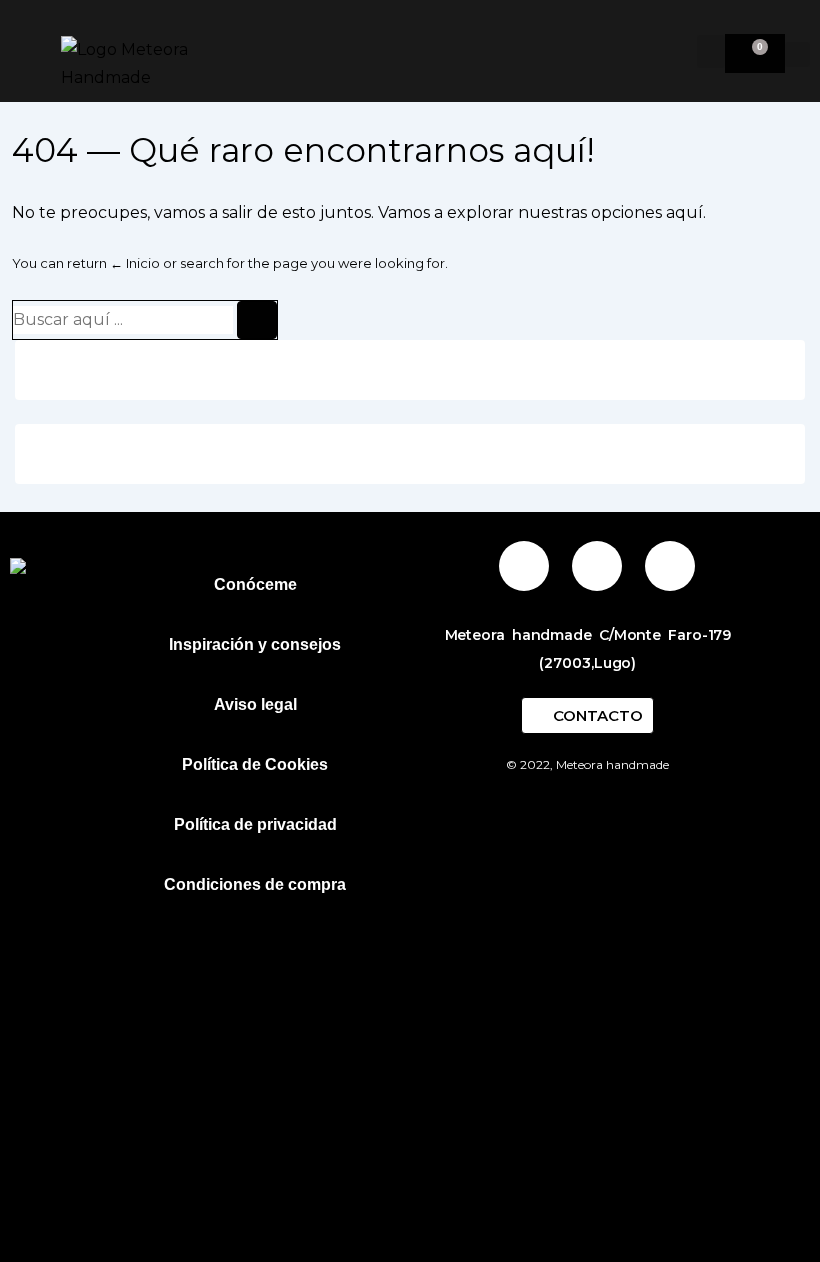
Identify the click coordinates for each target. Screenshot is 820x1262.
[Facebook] (597, 566)
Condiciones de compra (255, 884)
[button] (711, 51)
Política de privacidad (255, 824)
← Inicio (135, 263)
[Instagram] (524, 566)
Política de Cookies (255, 764)
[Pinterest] (670, 566)
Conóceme (255, 584)
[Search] (257, 320)
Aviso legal (255, 704)
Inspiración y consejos (255, 644)
